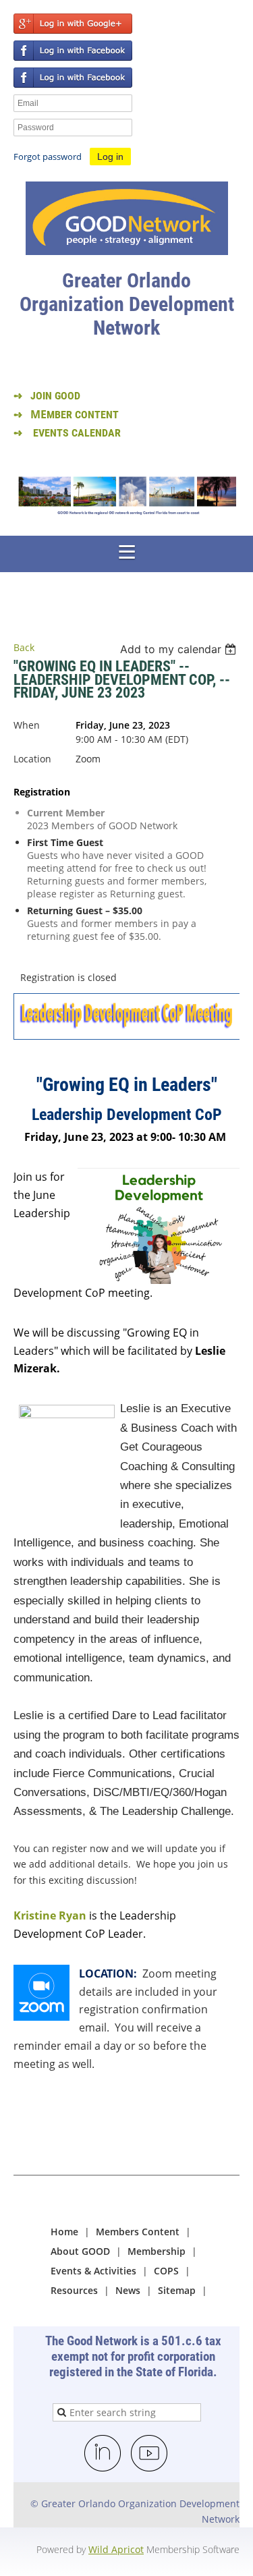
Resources (74, 2290)
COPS (166, 2271)
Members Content (138, 2232)
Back (24, 647)
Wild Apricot (116, 2549)
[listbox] (180, 649)
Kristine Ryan (50, 1915)
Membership (157, 2251)
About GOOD (80, 2251)
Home (64, 2232)
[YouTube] (150, 2454)
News (128, 2290)
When (27, 725)
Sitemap (177, 2290)
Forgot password (48, 157)
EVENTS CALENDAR (77, 433)
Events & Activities (93, 2271)
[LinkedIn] (103, 2454)
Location (32, 759)
